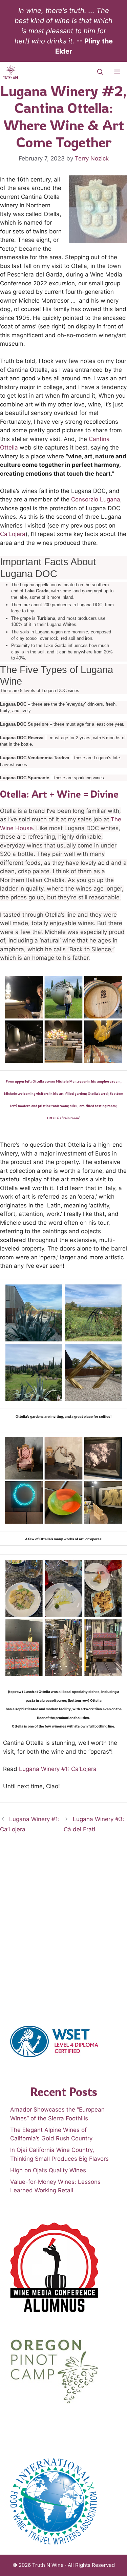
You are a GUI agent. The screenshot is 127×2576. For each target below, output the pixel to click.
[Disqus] (63, 1928)
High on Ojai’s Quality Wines (48, 2170)
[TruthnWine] (11, 72)
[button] (100, 72)
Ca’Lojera (13, 534)
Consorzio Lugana (96, 499)
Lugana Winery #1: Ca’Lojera (58, 1769)
